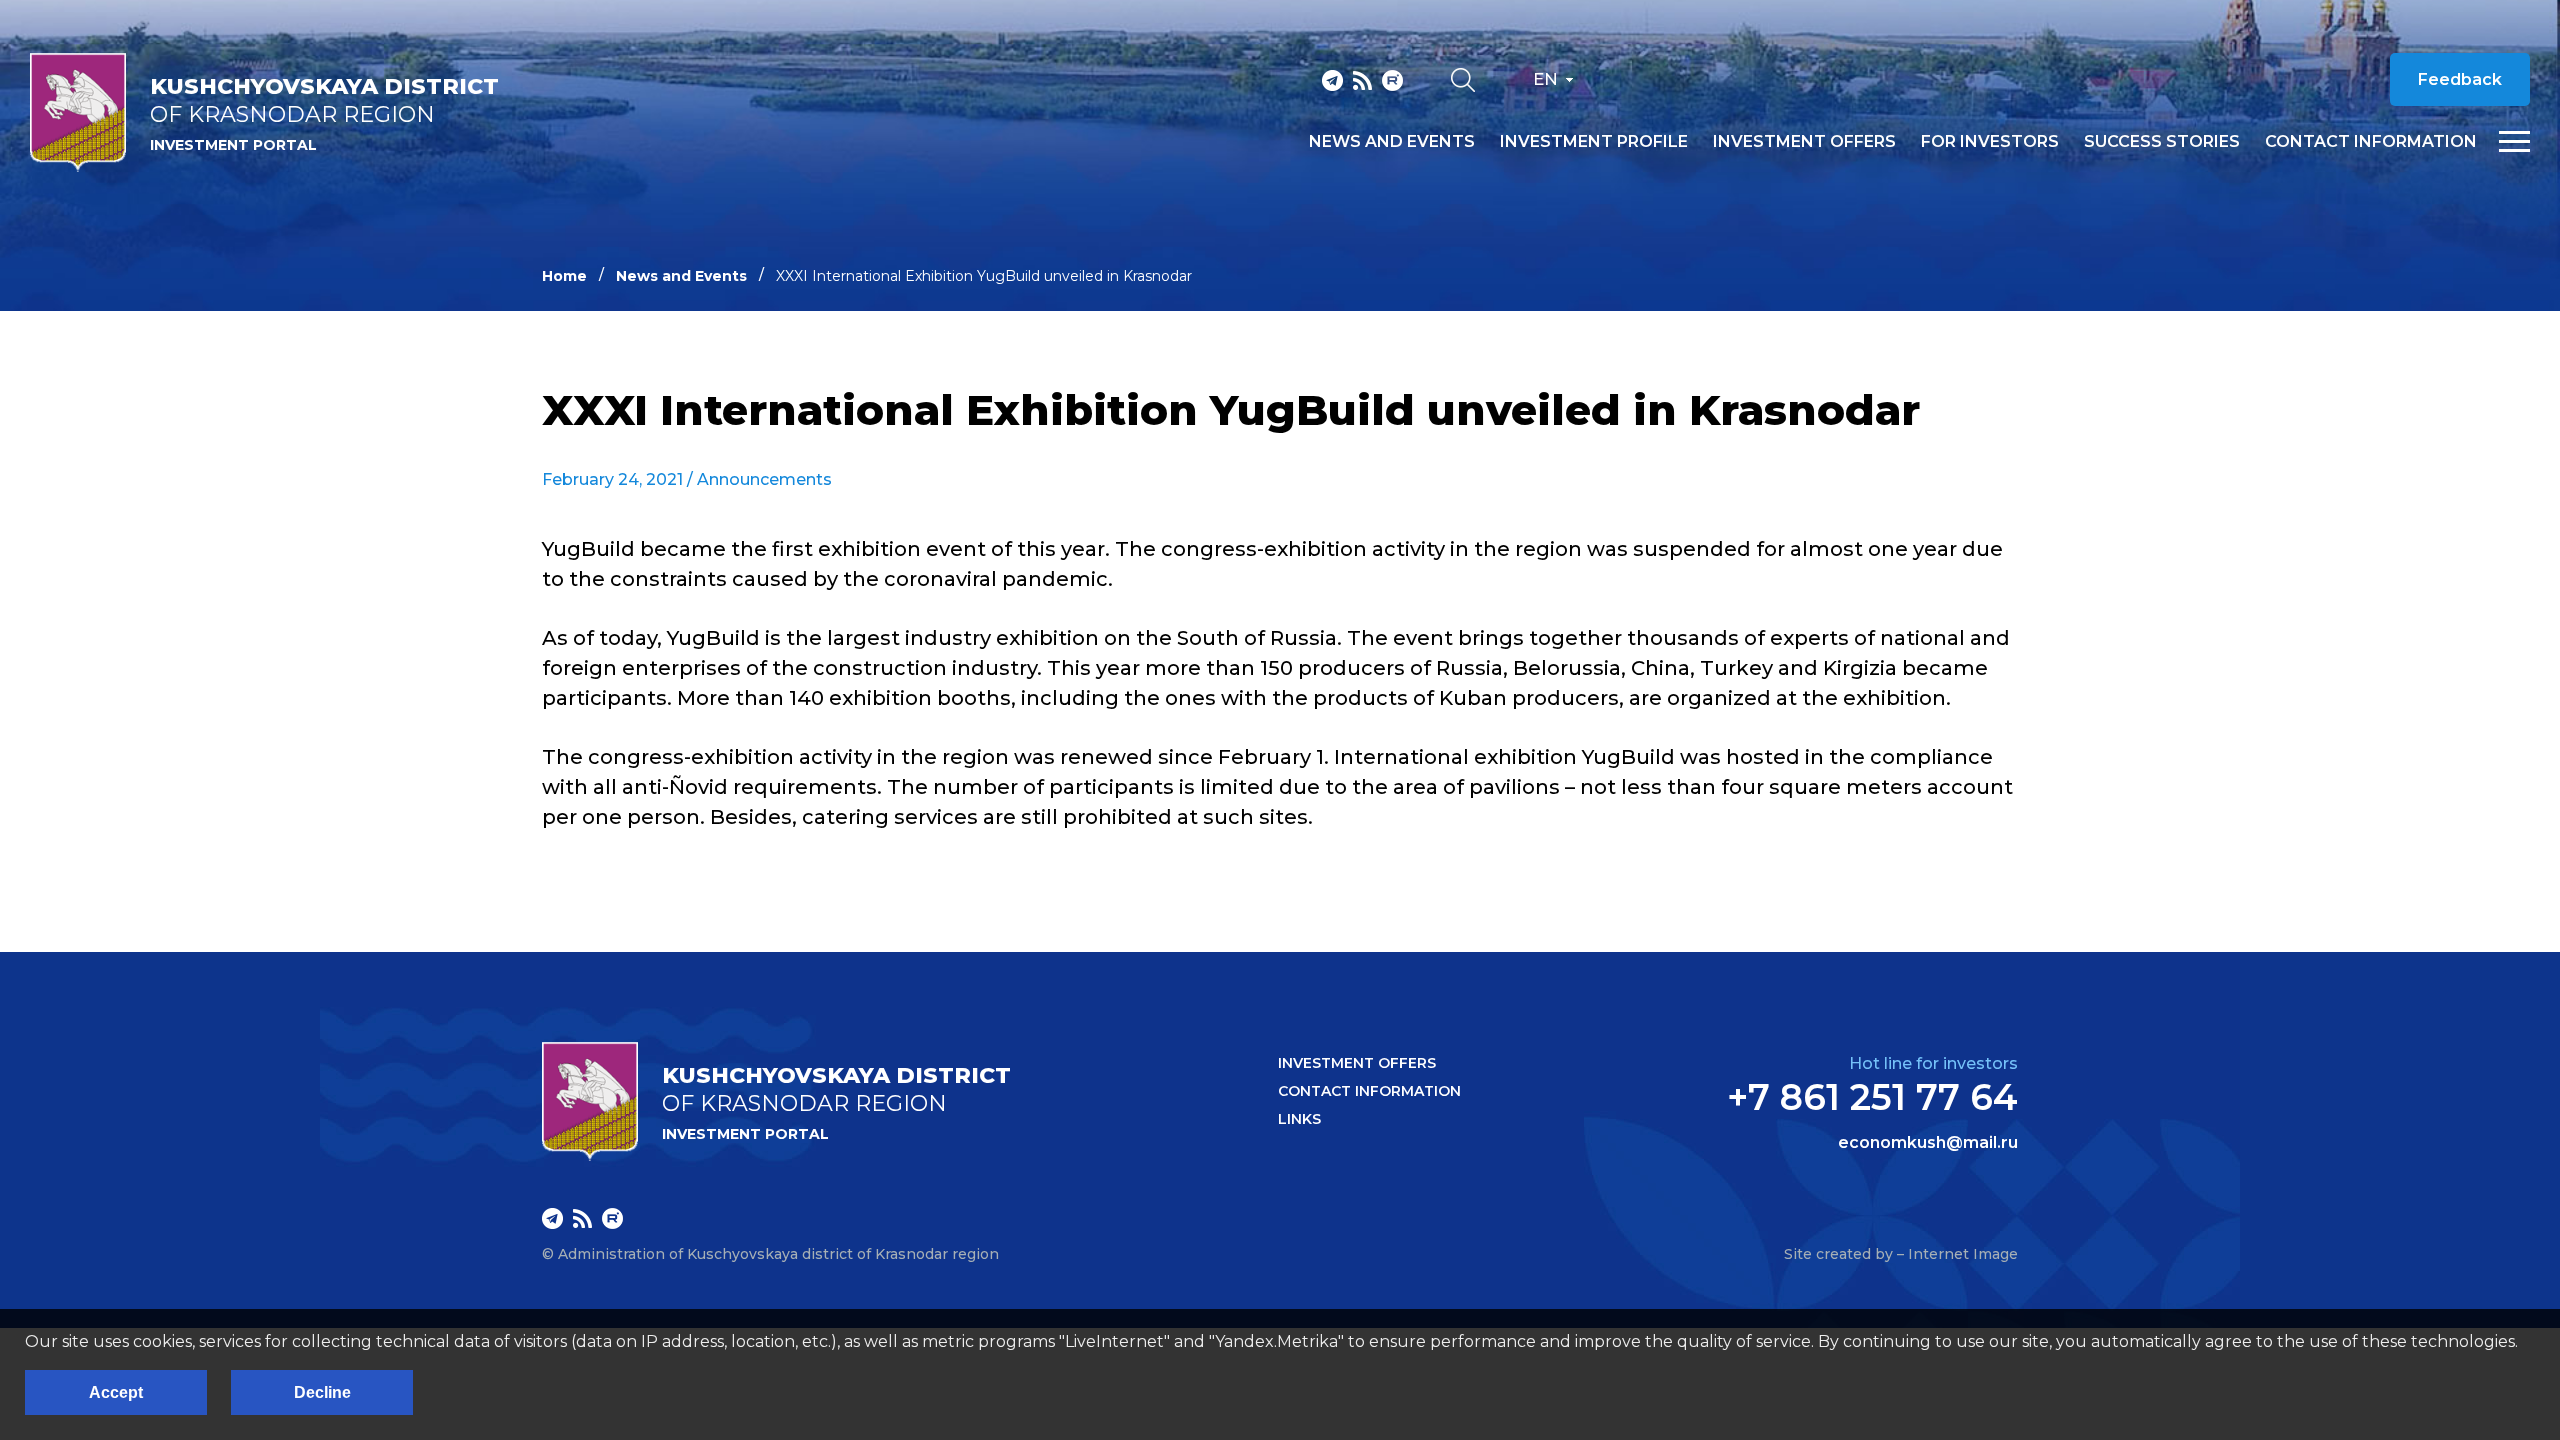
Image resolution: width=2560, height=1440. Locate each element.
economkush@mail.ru (1928, 1143)
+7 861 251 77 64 (1872, 1097)
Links (1299, 1119)
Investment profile (1594, 142)
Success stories (2162, 142)
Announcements (764, 479)
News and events (1392, 142)
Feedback (2460, 79)
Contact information (2371, 142)
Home (564, 276)
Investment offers (1804, 142)
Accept (116, 1392)
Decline (322, 1392)
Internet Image (1963, 1254)
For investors (1990, 142)
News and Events (681, 276)
